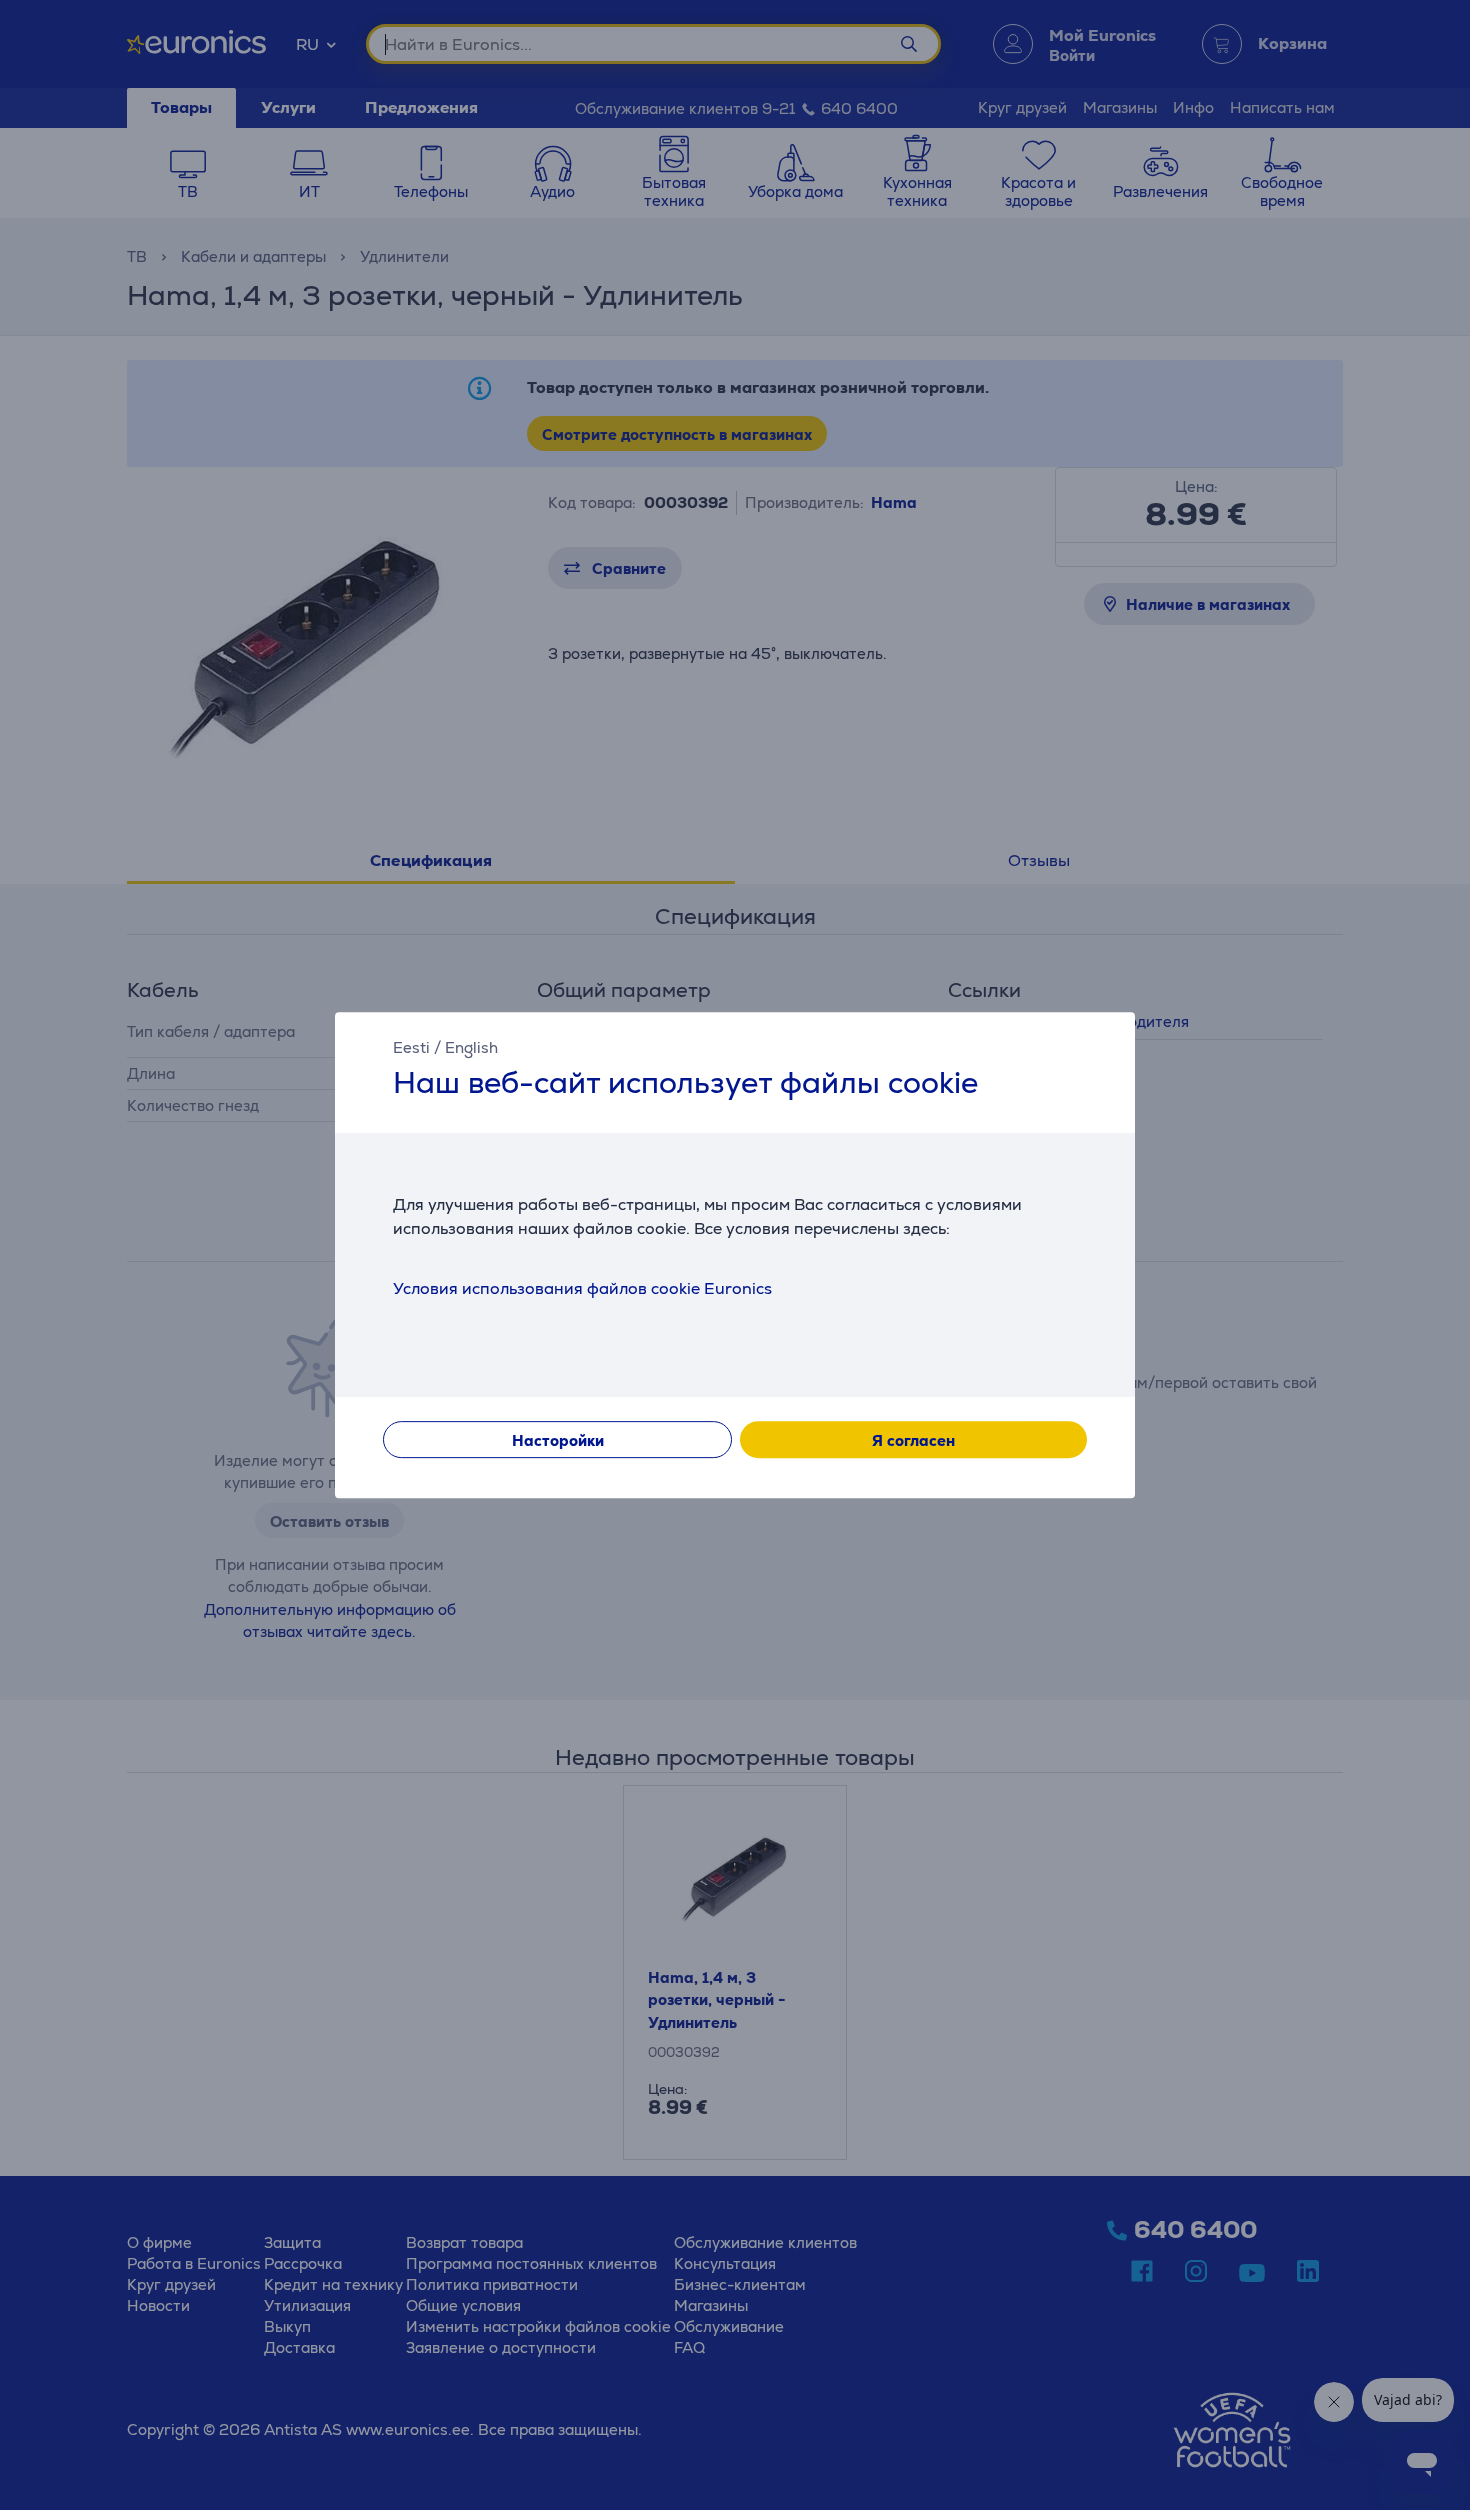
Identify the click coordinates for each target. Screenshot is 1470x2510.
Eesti (411, 1047)
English (471, 1047)
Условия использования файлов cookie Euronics (582, 1288)
